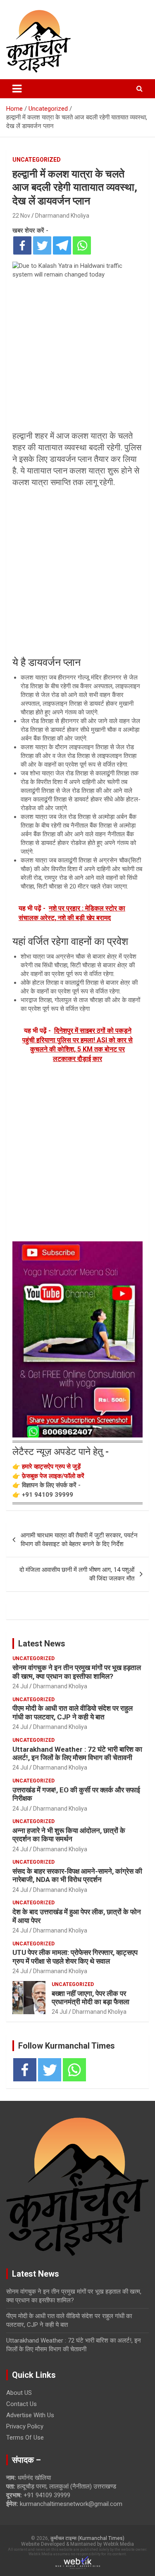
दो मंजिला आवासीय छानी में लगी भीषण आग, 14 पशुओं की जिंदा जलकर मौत (77, 1574)
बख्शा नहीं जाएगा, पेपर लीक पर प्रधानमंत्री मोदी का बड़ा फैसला (91, 1998)
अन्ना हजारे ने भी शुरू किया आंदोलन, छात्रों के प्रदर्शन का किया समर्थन (69, 1835)
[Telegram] (62, 245)
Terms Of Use (25, 2438)
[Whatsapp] (82, 245)
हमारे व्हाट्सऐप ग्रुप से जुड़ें (51, 1466)
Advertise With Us (30, 2415)
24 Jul (20, 1686)
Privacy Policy (25, 2426)
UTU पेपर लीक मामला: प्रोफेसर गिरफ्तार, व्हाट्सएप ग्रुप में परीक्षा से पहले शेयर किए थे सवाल (75, 1957)
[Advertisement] (77, 572)
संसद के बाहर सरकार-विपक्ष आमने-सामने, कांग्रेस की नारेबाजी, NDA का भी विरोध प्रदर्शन (77, 1875)
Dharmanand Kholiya (62, 216)
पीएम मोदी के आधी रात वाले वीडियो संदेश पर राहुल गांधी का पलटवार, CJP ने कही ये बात (73, 1712)
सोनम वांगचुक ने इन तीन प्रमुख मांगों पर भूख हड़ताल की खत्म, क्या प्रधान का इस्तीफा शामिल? (77, 1672)
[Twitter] (42, 245)
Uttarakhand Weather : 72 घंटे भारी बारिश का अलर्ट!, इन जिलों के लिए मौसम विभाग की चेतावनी (77, 1753)
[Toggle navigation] (17, 89)
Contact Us (21, 2404)
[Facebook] (22, 245)
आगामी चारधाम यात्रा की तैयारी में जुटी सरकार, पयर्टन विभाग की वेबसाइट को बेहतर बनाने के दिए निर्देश (79, 1540)
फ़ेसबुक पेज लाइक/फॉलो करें (53, 1476)
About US (19, 2393)
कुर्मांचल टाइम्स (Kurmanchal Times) (87, 2538)
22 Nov (21, 216)
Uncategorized (37, 160)
